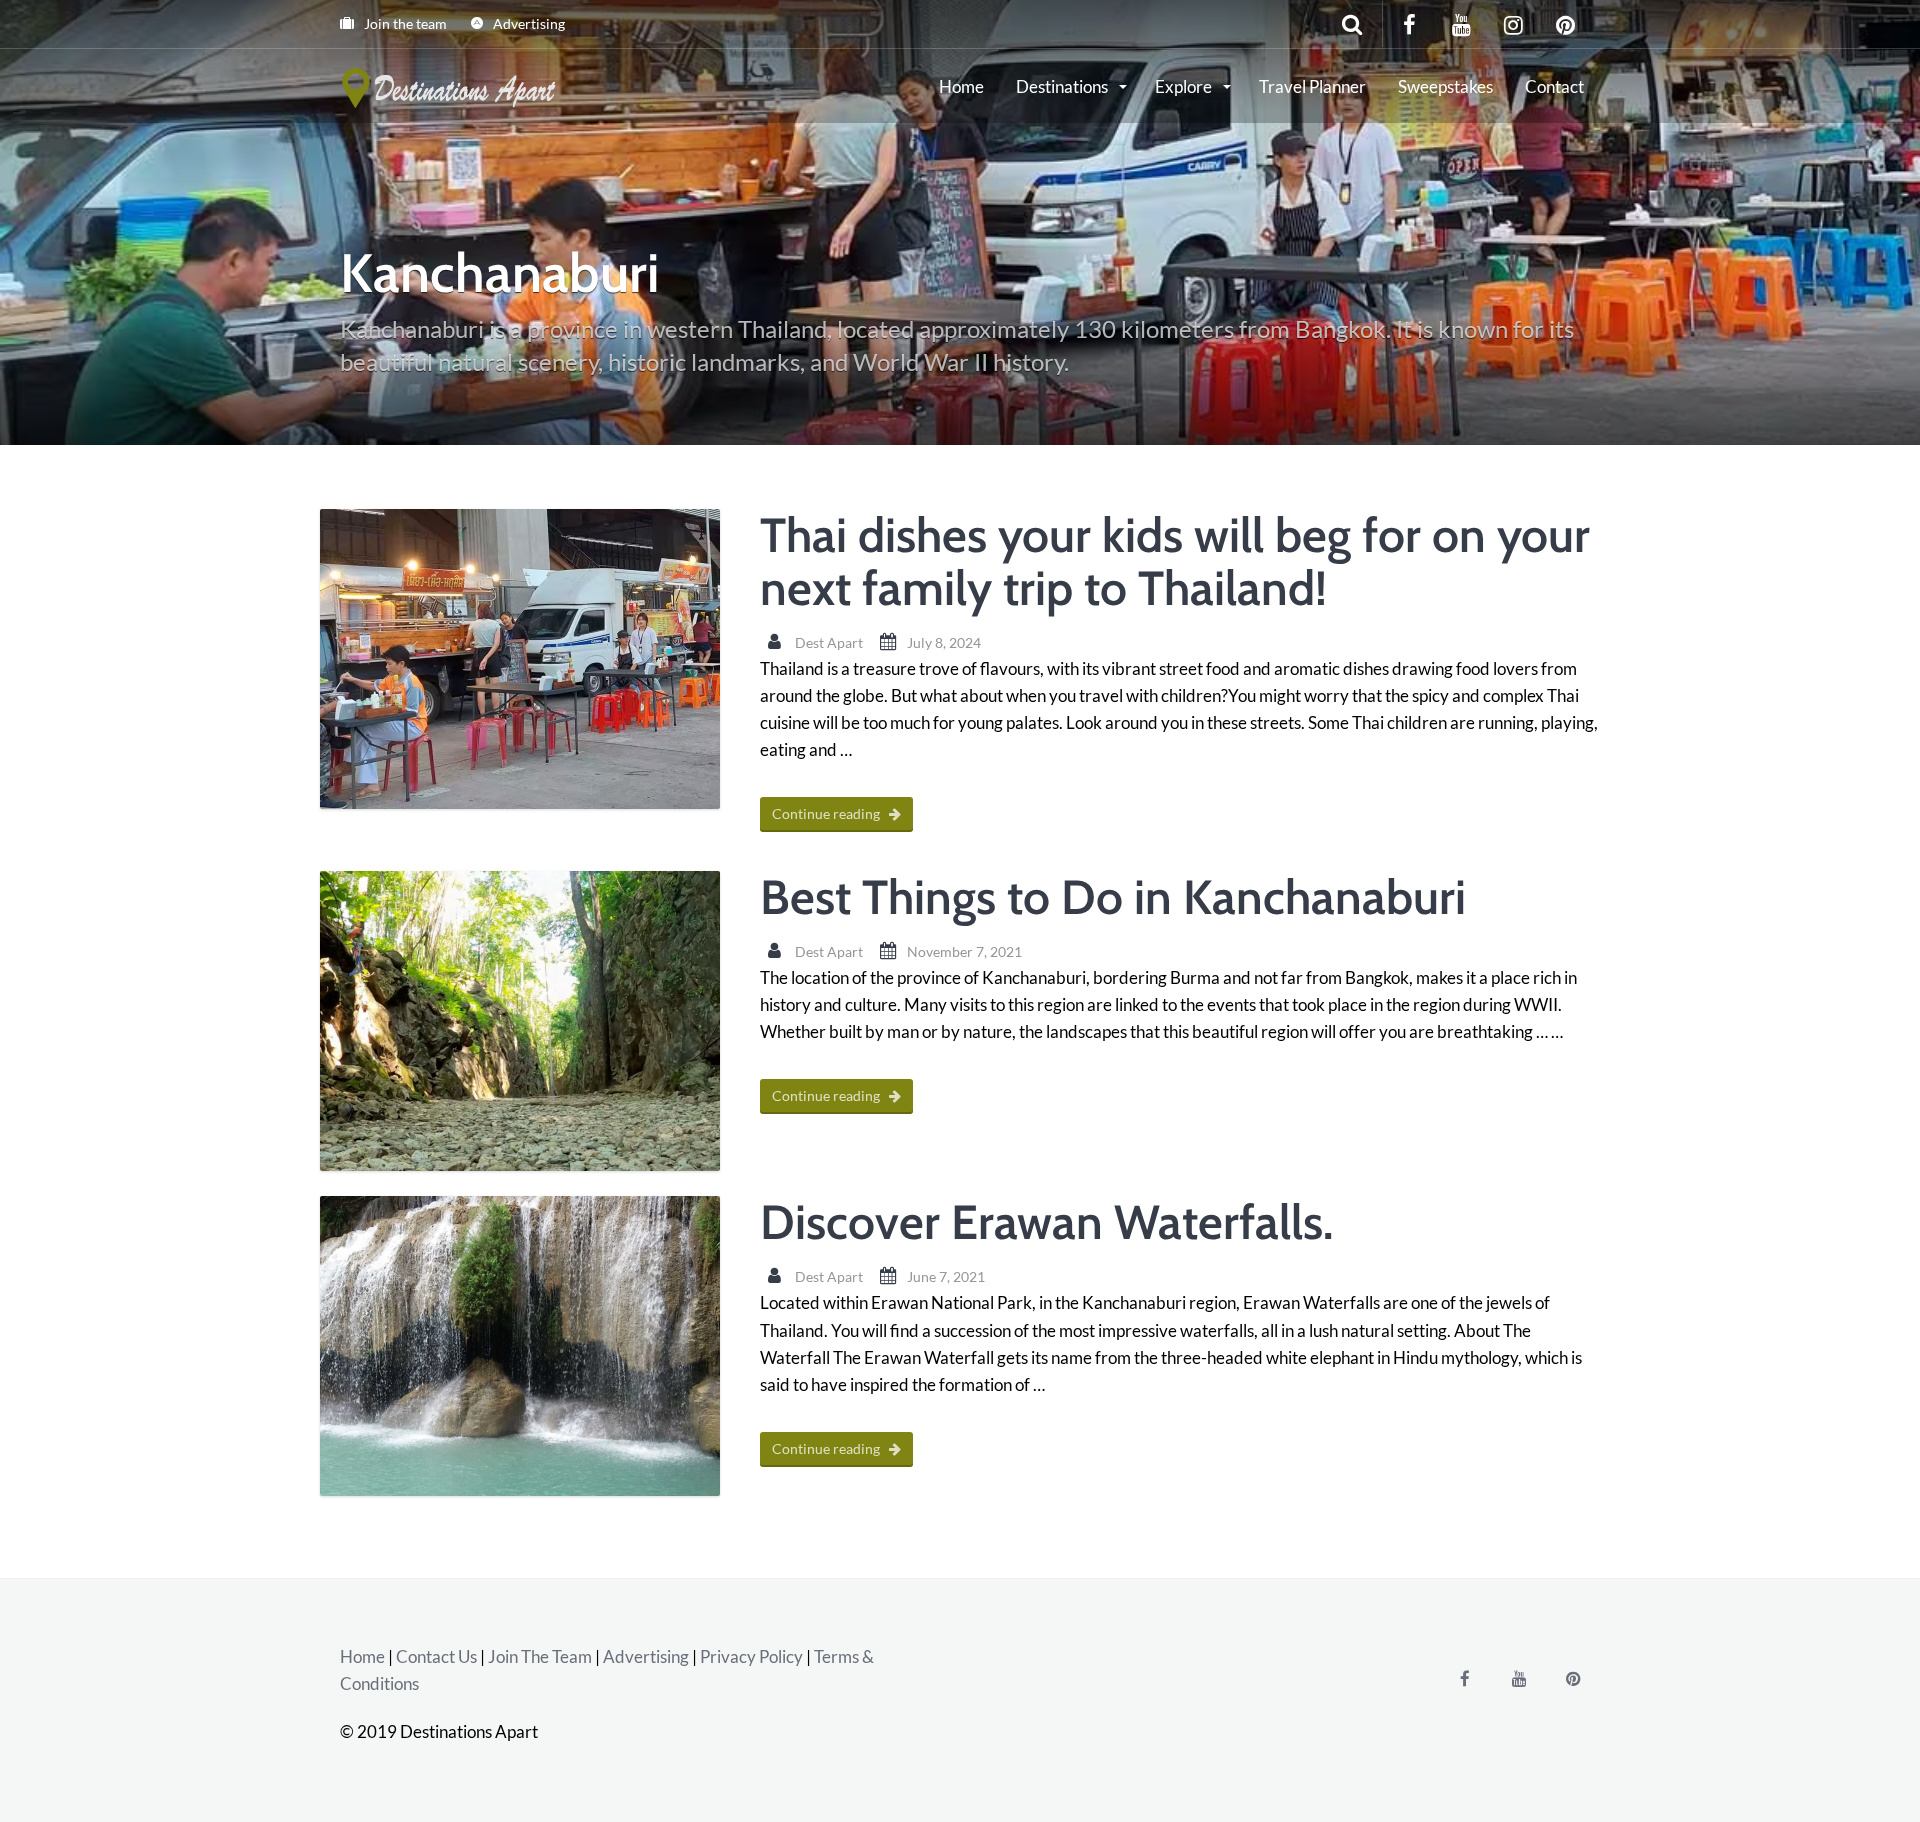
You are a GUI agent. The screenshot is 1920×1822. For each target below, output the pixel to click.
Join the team (404, 23)
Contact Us (436, 1656)
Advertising (527, 23)
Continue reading (827, 813)
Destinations (1063, 86)
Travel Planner (1312, 86)
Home (961, 86)
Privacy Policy (751, 1656)
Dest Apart (829, 642)
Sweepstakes (1445, 86)
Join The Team (540, 1656)
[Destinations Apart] (450, 85)
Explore (1185, 86)
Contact (1554, 86)
